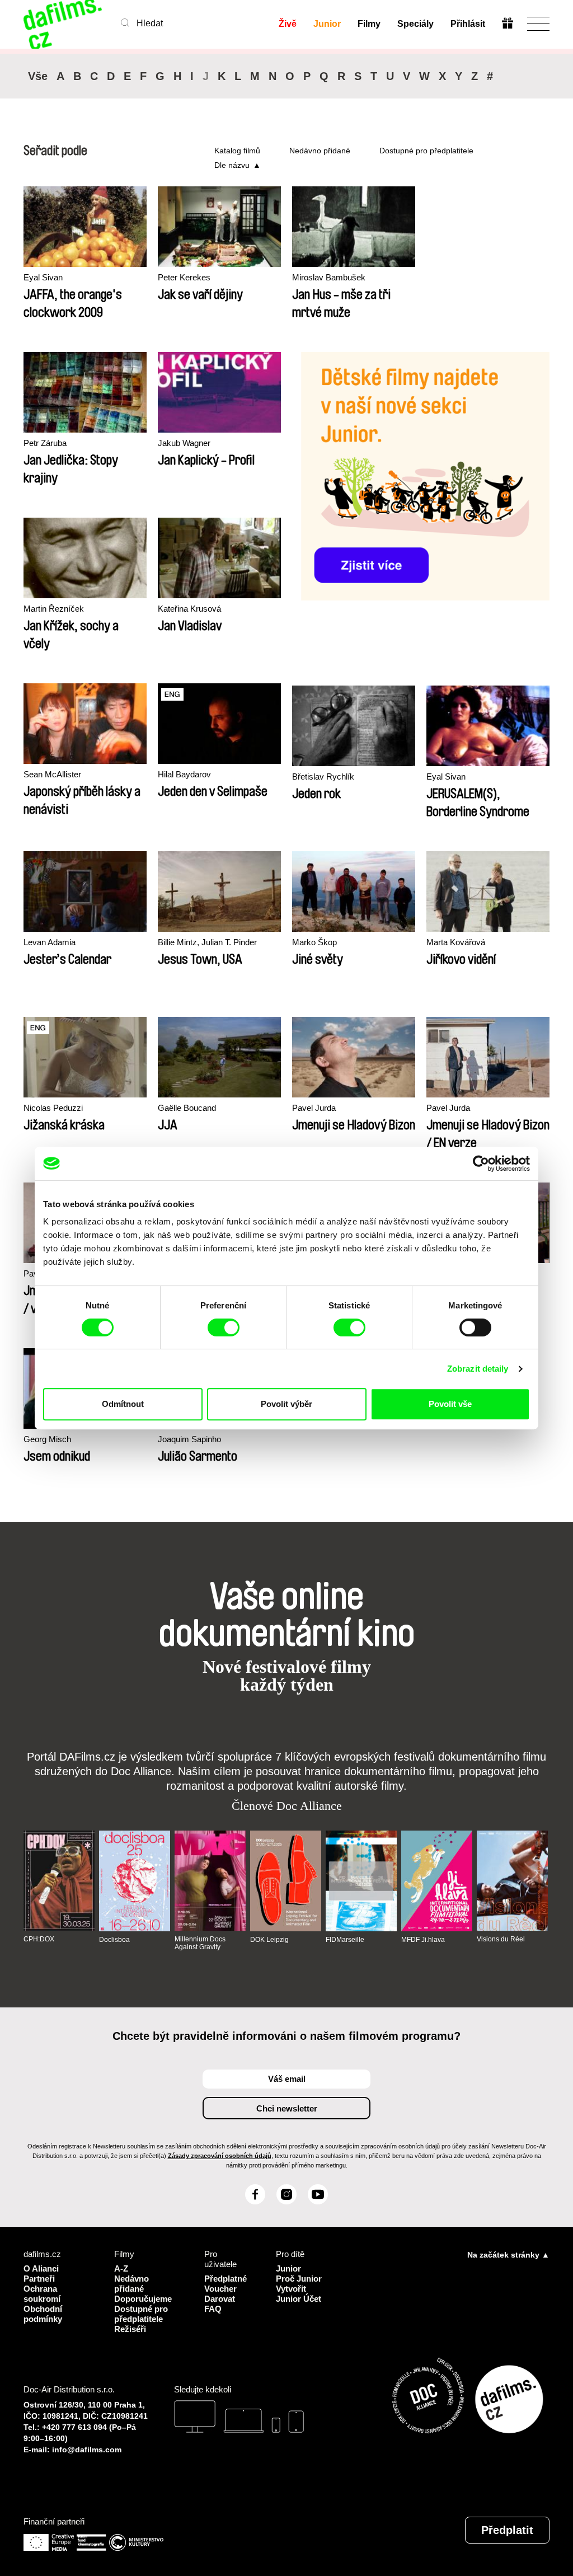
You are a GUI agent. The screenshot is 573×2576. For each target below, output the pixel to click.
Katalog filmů (237, 151)
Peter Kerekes (184, 277)
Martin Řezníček (54, 609)
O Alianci (41, 2268)
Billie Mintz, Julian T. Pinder (207, 942)
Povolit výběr (286, 1404)
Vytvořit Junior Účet (299, 2294)
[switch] (224, 1327)
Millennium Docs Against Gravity (200, 1943)
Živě (288, 24)
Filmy (369, 24)
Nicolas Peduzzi (53, 1108)
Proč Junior (299, 2279)
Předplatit (507, 2530)
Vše (38, 76)
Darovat (220, 2299)
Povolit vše (450, 1404)
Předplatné (226, 2279)
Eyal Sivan (43, 277)
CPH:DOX (39, 1939)
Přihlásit (468, 24)
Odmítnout (123, 1404)
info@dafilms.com (87, 2450)
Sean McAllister (52, 774)
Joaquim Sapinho (189, 1439)
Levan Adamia (50, 942)
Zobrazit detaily (478, 1369)
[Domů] (64, 24)
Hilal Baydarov (184, 774)
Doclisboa (114, 1940)
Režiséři (130, 2329)
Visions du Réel (501, 1939)
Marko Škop (314, 942)
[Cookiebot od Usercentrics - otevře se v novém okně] (481, 1163)
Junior (327, 24)
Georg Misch (47, 1439)
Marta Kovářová (456, 942)
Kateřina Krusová (189, 609)
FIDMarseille (345, 1940)
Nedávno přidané (320, 151)
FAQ (213, 2309)
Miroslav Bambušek (329, 277)
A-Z (121, 2268)
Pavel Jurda (314, 1108)
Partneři (39, 2279)
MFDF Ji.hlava (423, 1940)
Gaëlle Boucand (187, 1108)
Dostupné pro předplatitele (426, 151)
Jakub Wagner (184, 443)
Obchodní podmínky (43, 2314)
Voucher (220, 2289)
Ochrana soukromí (42, 2294)
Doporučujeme (143, 2299)
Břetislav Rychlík (323, 776)
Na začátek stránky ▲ (508, 2255)
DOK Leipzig (269, 1940)
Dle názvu (232, 165)
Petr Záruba (45, 443)
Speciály (415, 24)
